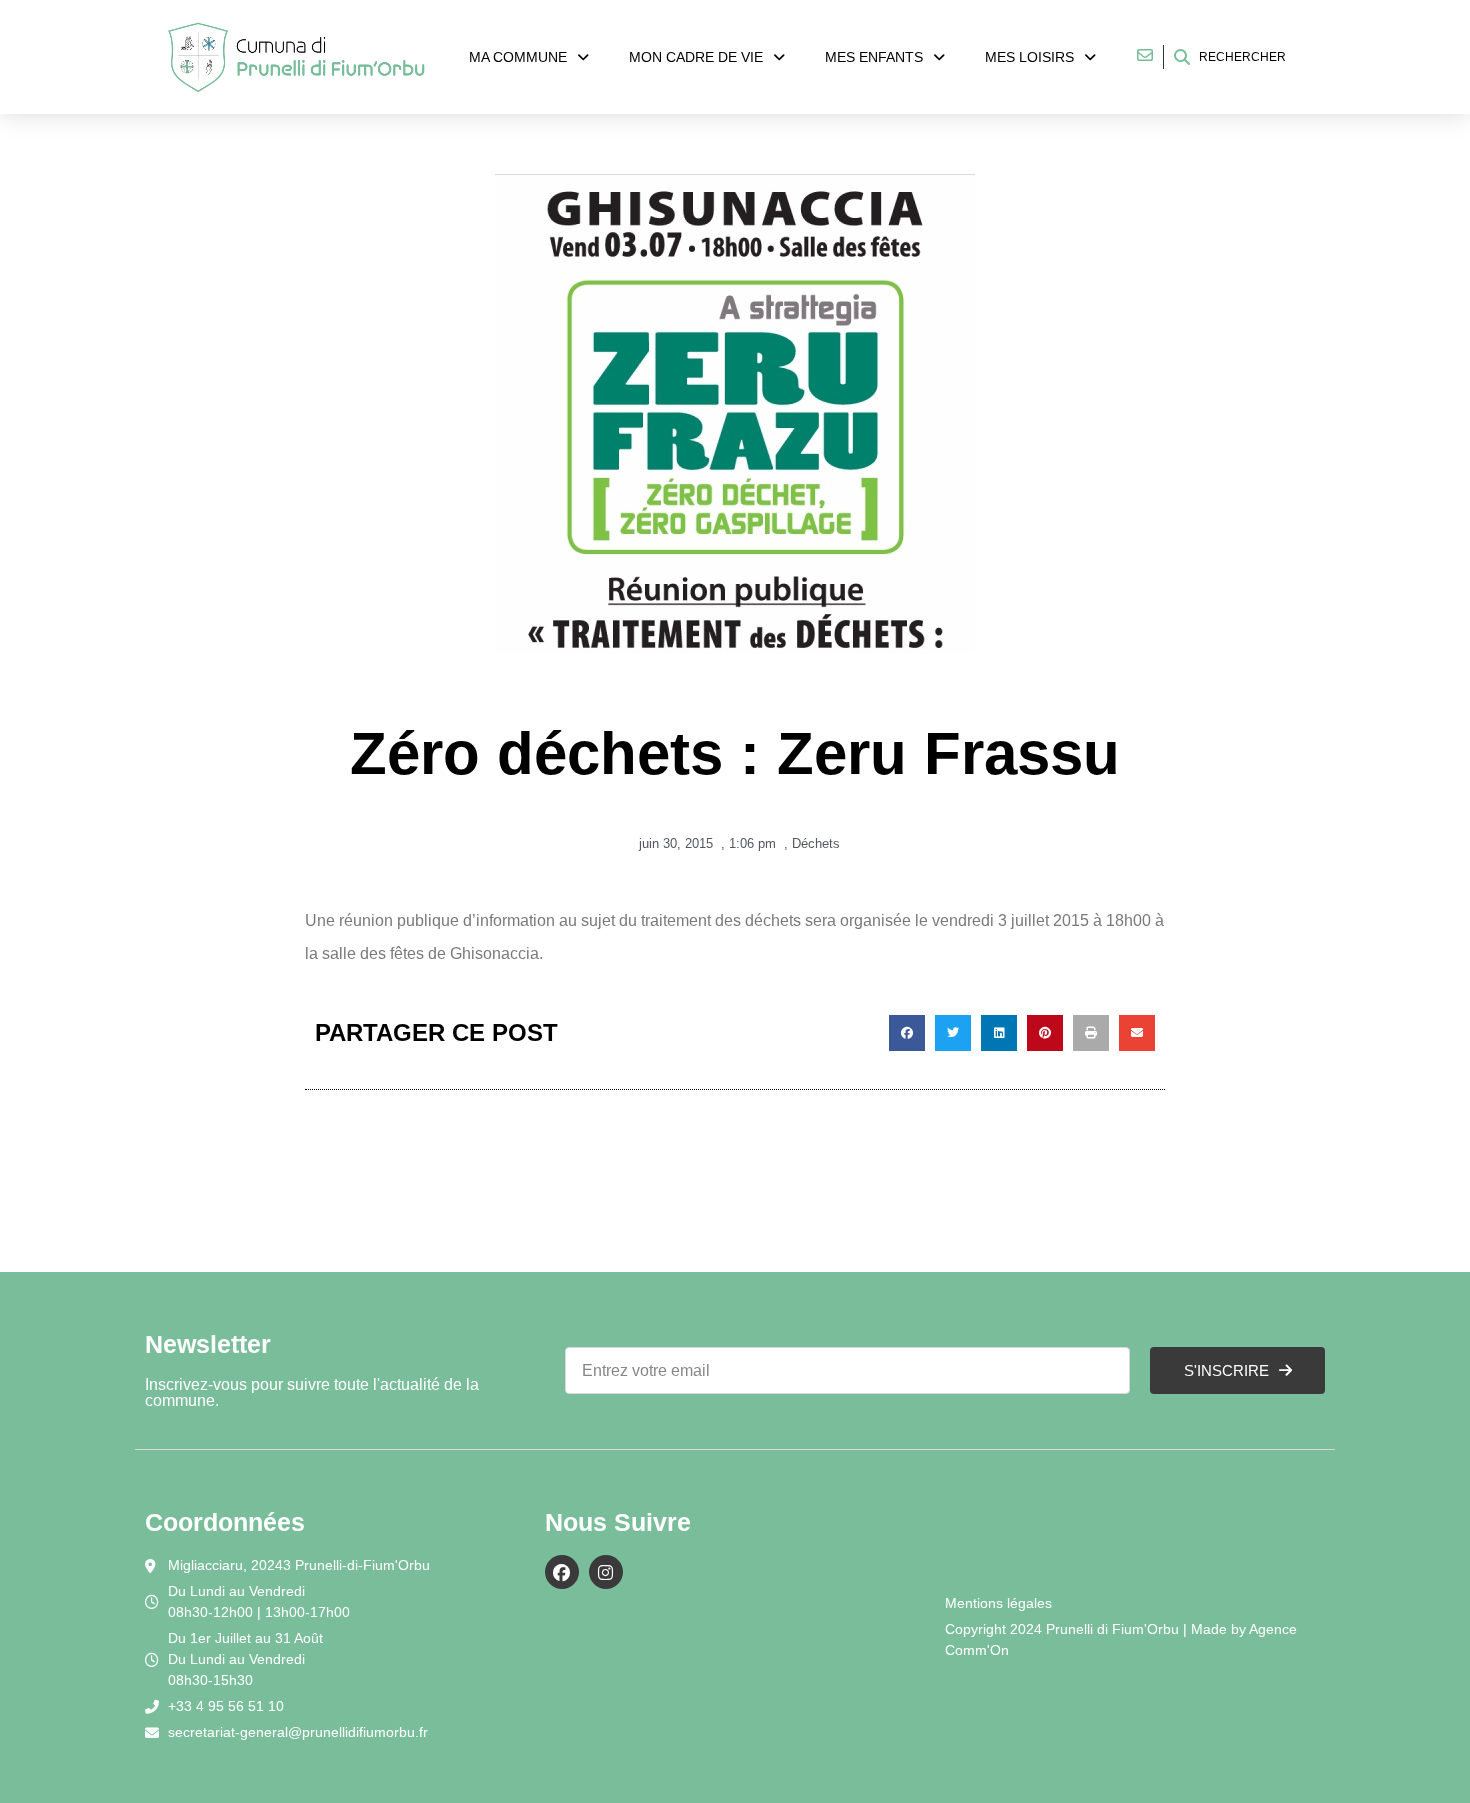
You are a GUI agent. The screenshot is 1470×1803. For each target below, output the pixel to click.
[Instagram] (606, 1572)
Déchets (816, 843)
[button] (907, 1033)
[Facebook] (562, 1572)
